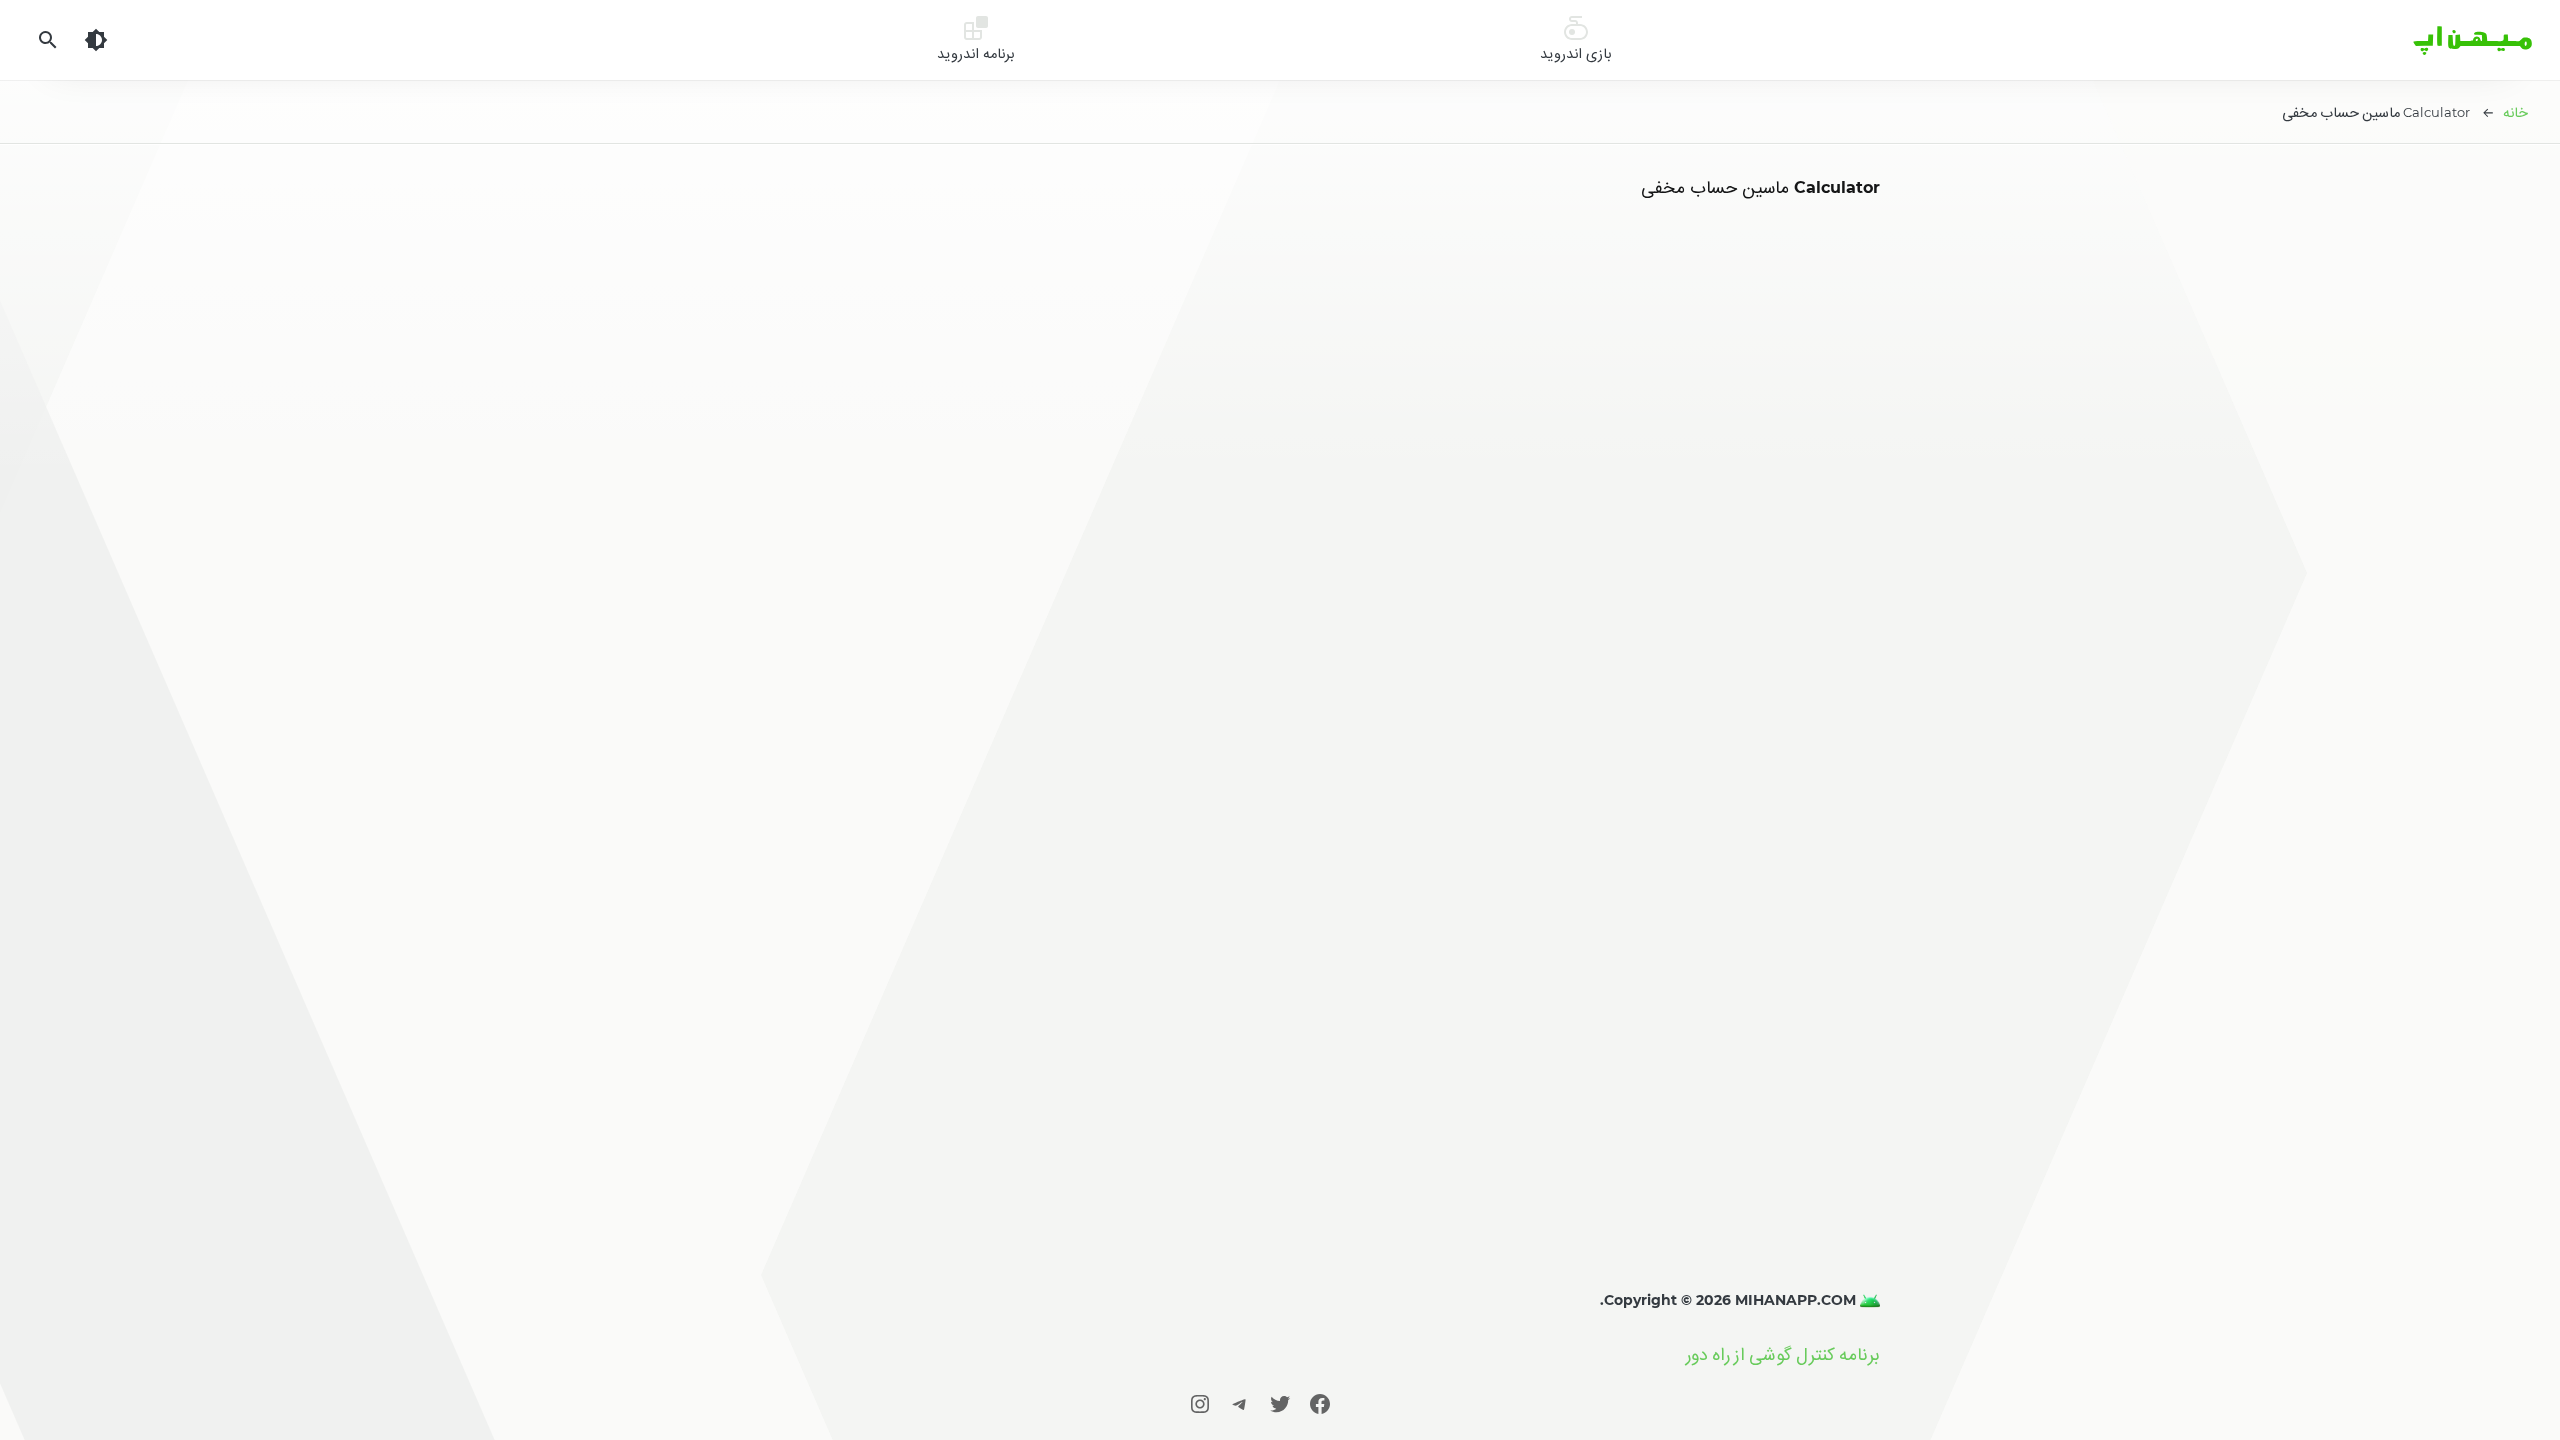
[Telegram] (1240, 1403)
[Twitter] (1280, 1403)
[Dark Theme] (96, 40)
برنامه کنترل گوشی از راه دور (1783, 1354)
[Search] (48, 40)
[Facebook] (1320, 1403)
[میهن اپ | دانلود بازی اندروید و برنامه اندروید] (1868, 1300)
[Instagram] (1200, 1403)
